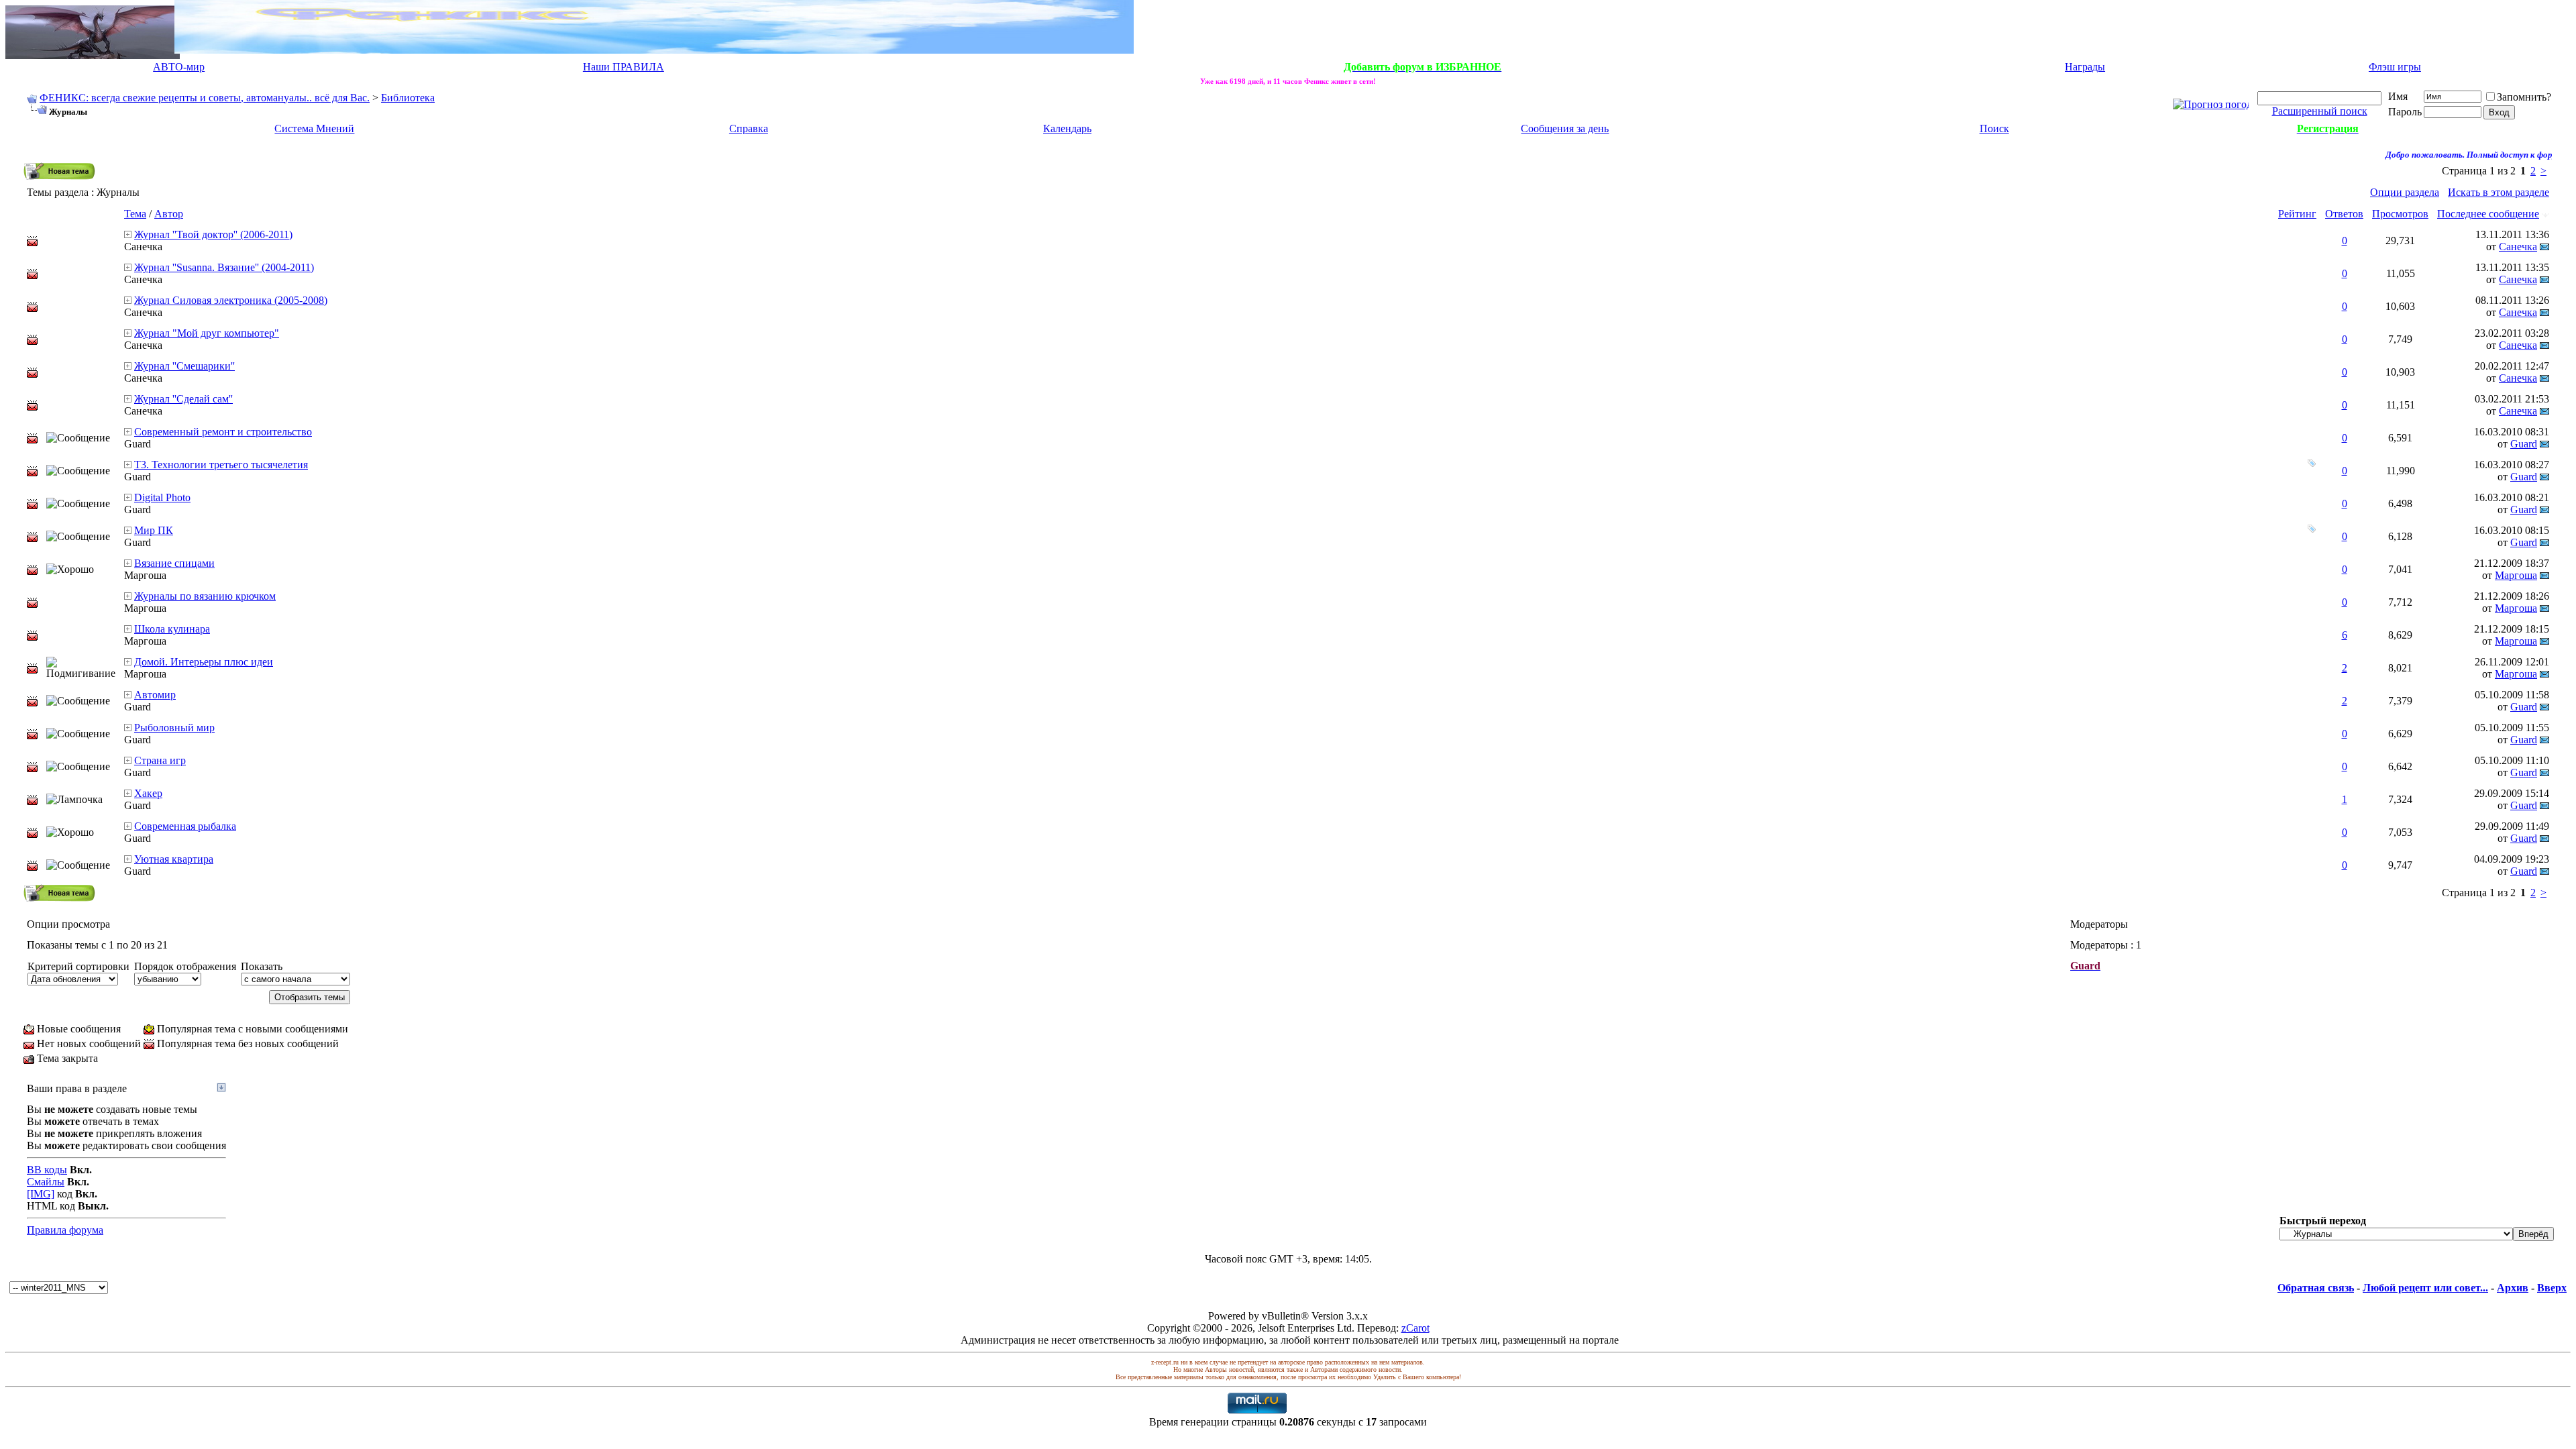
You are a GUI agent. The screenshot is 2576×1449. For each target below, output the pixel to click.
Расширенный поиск (2320, 111)
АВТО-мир (179, 67)
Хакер (148, 793)
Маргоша (145, 575)
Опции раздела (2405, 192)
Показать (262, 966)
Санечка (143, 247)
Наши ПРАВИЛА (624, 67)
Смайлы (46, 1182)
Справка (749, 128)
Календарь (1067, 128)
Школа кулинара (172, 629)
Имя (2398, 96)
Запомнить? (2524, 97)
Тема (135, 214)
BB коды (47, 1170)
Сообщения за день (1565, 128)
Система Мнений (314, 128)
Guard (138, 444)
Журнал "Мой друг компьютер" (207, 333)
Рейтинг (2297, 214)
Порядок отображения (185, 966)
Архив (2513, 1288)
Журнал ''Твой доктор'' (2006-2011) (213, 234)
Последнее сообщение (2488, 214)
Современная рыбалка (185, 826)
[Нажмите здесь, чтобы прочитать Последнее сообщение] (128, 234)
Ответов (2344, 214)
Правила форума (65, 1230)
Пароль (2405, 112)
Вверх (2552, 1288)
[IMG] (41, 1194)
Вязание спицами (174, 563)
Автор (169, 214)
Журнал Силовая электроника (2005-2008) (231, 300)
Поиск (1994, 128)
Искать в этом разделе (2499, 192)
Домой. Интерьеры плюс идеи (204, 662)
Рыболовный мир (174, 728)
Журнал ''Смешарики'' (184, 366)
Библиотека (408, 98)
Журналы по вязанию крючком (205, 596)
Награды (2085, 67)
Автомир (155, 695)
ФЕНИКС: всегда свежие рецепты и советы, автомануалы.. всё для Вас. (205, 98)
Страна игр (160, 760)
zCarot (1415, 1328)
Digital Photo (162, 497)
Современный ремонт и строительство (223, 432)
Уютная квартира (174, 859)
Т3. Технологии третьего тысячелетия (221, 465)
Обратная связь (2316, 1288)
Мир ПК (154, 530)
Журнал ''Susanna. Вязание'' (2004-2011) (224, 267)
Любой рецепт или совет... (2425, 1288)
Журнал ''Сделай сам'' (183, 399)
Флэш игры (2395, 67)
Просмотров (2400, 214)
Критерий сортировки (78, 966)
